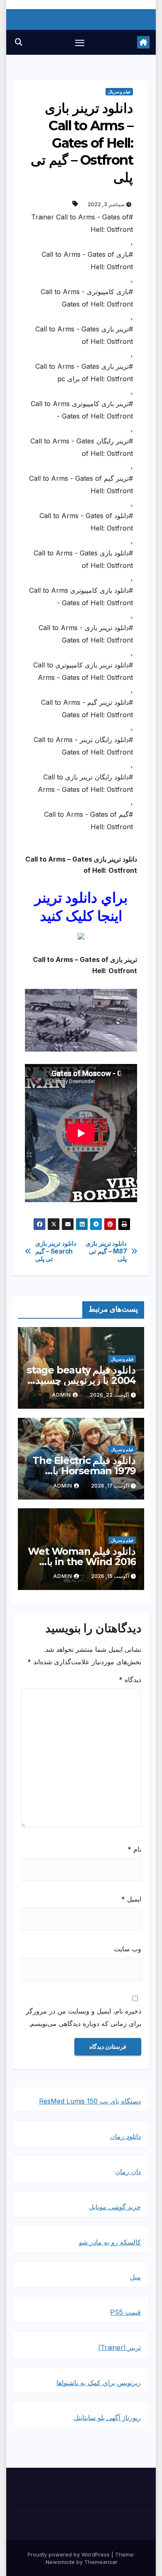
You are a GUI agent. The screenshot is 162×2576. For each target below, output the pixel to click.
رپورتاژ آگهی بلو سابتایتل (107, 2418)
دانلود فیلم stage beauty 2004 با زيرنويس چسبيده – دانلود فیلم (81, 1380)
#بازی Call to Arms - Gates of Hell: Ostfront (87, 261)
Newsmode (60, 2562)
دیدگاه (130, 1680)
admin (61, 1395)
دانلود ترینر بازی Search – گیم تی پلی (56, 1251)
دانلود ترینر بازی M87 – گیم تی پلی (106, 1251)
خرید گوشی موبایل (115, 2207)
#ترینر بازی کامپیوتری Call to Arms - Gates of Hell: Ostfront (82, 410)
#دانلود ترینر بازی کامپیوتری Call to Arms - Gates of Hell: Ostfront (83, 671)
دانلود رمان (125, 2136)
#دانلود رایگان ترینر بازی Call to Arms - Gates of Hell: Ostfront (85, 783)
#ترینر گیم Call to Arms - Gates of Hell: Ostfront (81, 485)
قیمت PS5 (125, 2312)
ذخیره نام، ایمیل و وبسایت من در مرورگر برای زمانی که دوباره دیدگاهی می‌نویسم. (83, 2017)
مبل (135, 2277)
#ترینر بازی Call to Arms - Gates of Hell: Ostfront (84, 335)
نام (134, 1849)
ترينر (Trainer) (119, 2347)
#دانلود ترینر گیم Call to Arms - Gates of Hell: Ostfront (87, 709)
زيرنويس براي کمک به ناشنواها (99, 2383)
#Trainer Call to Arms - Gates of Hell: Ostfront (82, 223)
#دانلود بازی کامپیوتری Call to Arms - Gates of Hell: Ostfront (81, 597)
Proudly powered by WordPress (69, 2554)
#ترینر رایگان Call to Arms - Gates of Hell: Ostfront (82, 447)
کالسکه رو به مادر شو (110, 2242)
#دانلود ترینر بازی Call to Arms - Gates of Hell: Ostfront (86, 634)
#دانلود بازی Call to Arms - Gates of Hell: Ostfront (83, 559)
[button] (19, 42)
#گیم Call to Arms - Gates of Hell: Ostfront (88, 821)
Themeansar (101, 2562)
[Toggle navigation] (80, 42)
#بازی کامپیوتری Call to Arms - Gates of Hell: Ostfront (87, 298)
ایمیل (131, 1899)
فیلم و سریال (119, 92)
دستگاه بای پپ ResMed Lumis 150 (90, 2101)
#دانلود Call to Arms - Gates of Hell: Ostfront (86, 522)
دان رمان (128, 2172)
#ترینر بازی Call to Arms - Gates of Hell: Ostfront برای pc (84, 373)
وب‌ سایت (128, 1949)
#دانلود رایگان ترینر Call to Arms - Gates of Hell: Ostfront (83, 746)
